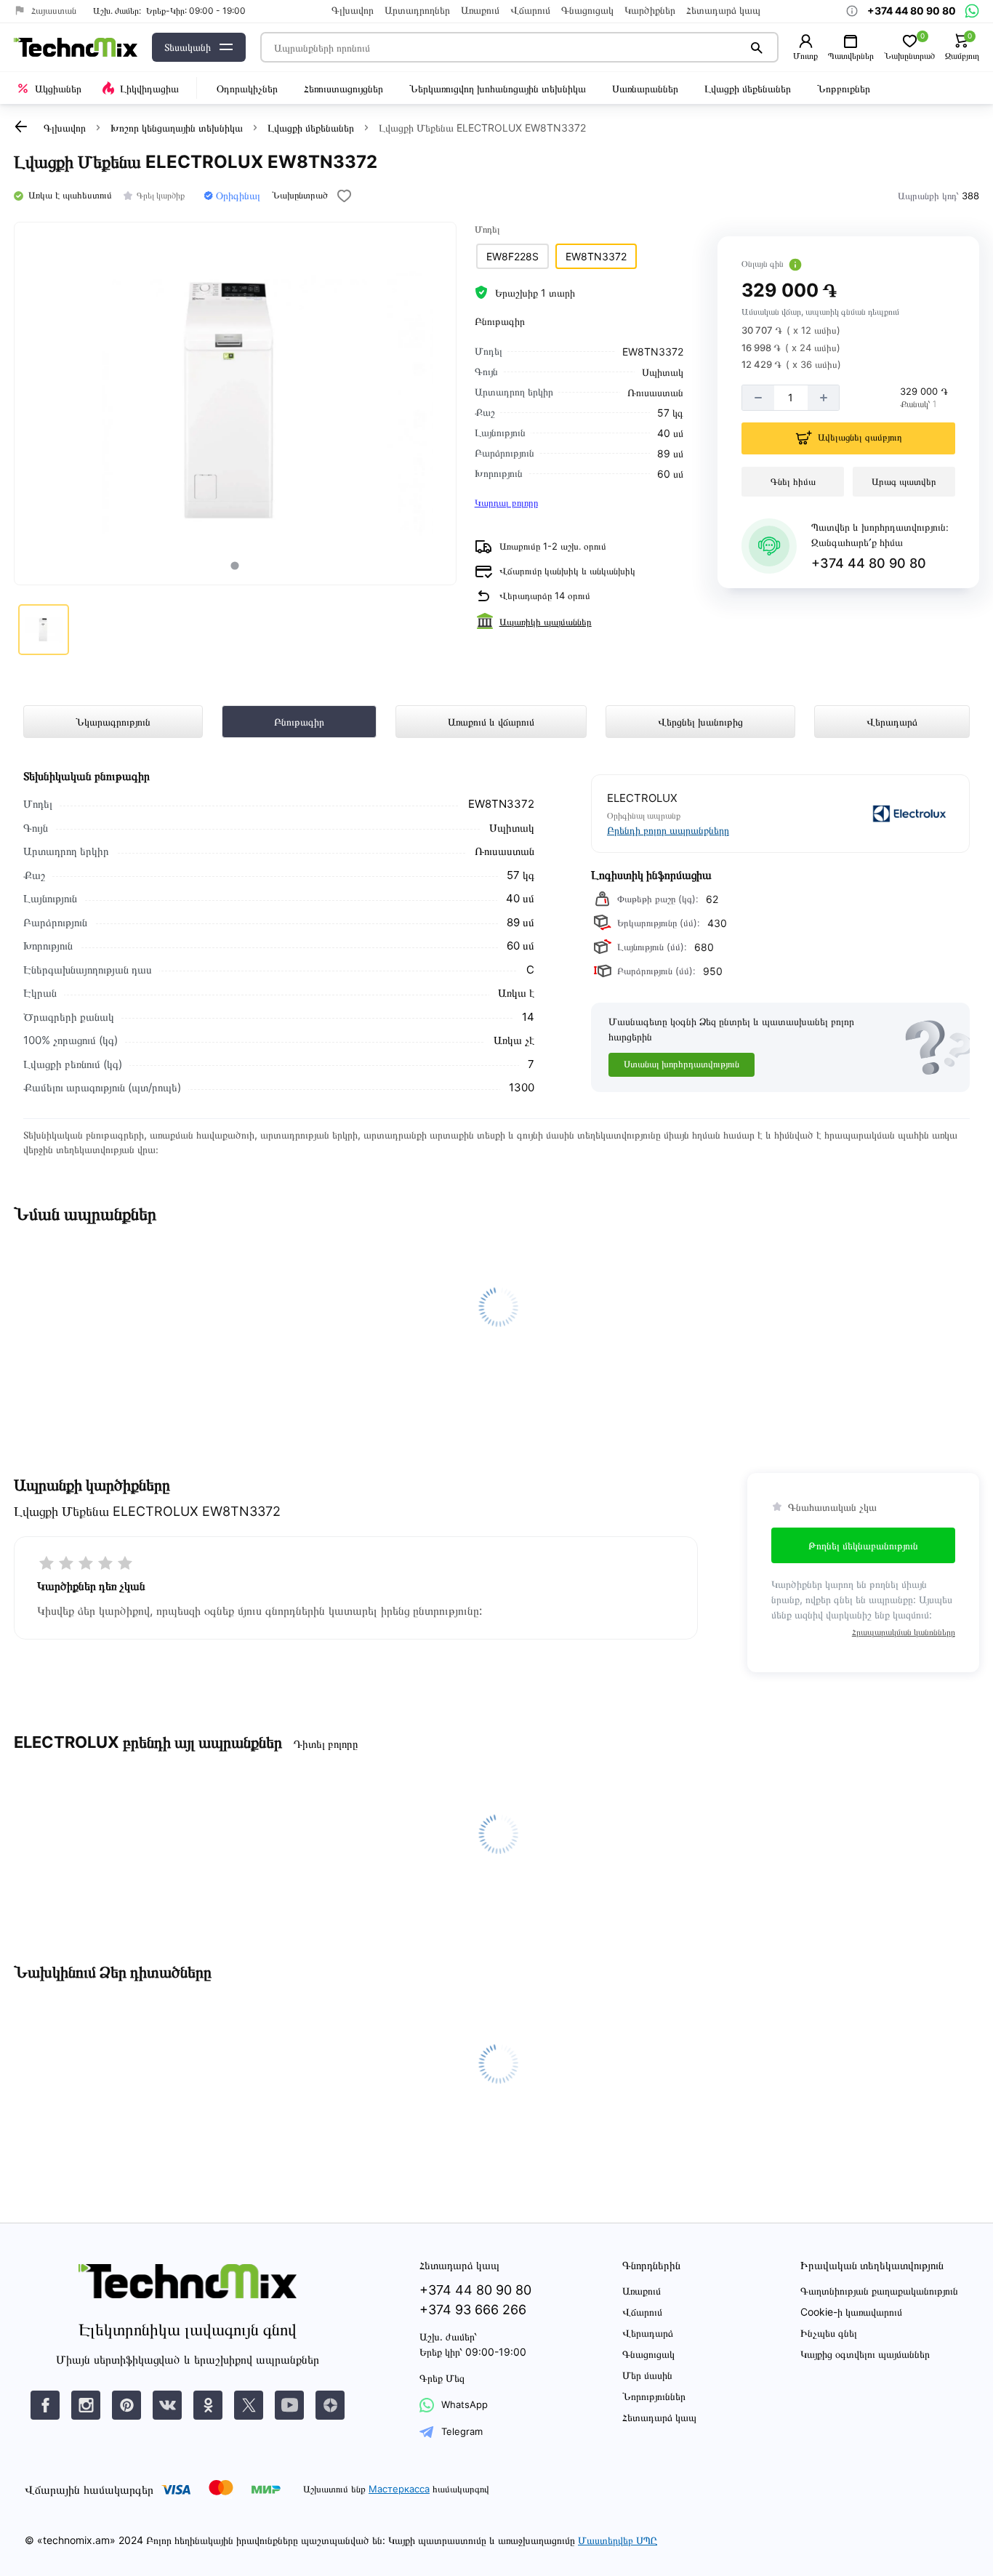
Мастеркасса (399, 2489)
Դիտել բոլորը (325, 1744)
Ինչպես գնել (829, 2333)
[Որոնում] (757, 47)
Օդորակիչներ (247, 88)
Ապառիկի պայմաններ (546, 622)
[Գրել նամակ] (972, 11)
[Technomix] (76, 48)
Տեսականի (188, 47)
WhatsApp (465, 2404)
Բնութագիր (299, 722)
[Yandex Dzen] (330, 2405)
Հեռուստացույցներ (343, 88)
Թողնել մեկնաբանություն (863, 1545)
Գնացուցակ (587, 10)
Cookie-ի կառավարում (851, 2312)
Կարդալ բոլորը (506, 502)
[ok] (208, 2405)
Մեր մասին (647, 2375)
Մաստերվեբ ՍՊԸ (618, 2540)
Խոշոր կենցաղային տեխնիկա (177, 128)
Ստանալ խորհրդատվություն (682, 1064)
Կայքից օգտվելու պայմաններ (865, 2354)
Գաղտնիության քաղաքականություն (879, 2291)
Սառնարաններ (645, 88)
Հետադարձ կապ (723, 10)
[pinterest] (126, 2405)
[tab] (235, 565)
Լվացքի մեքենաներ (748, 88)
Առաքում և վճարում (491, 722)
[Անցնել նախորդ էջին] (21, 127)
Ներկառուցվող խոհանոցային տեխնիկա (498, 88)
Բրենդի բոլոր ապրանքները (668, 830)
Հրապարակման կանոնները (904, 1632)
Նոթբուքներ (844, 88)
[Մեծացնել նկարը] (235, 404)
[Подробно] (795, 265)
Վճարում (530, 10)
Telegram (462, 2431)
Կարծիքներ (650, 10)
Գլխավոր (353, 10)
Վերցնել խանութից (700, 722)
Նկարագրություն (113, 722)
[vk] (45, 2405)
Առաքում (480, 10)
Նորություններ (654, 2396)
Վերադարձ (892, 722)
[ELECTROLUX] (869, 814)
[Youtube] (289, 2405)
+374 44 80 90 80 (869, 563)
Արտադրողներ (417, 10)
